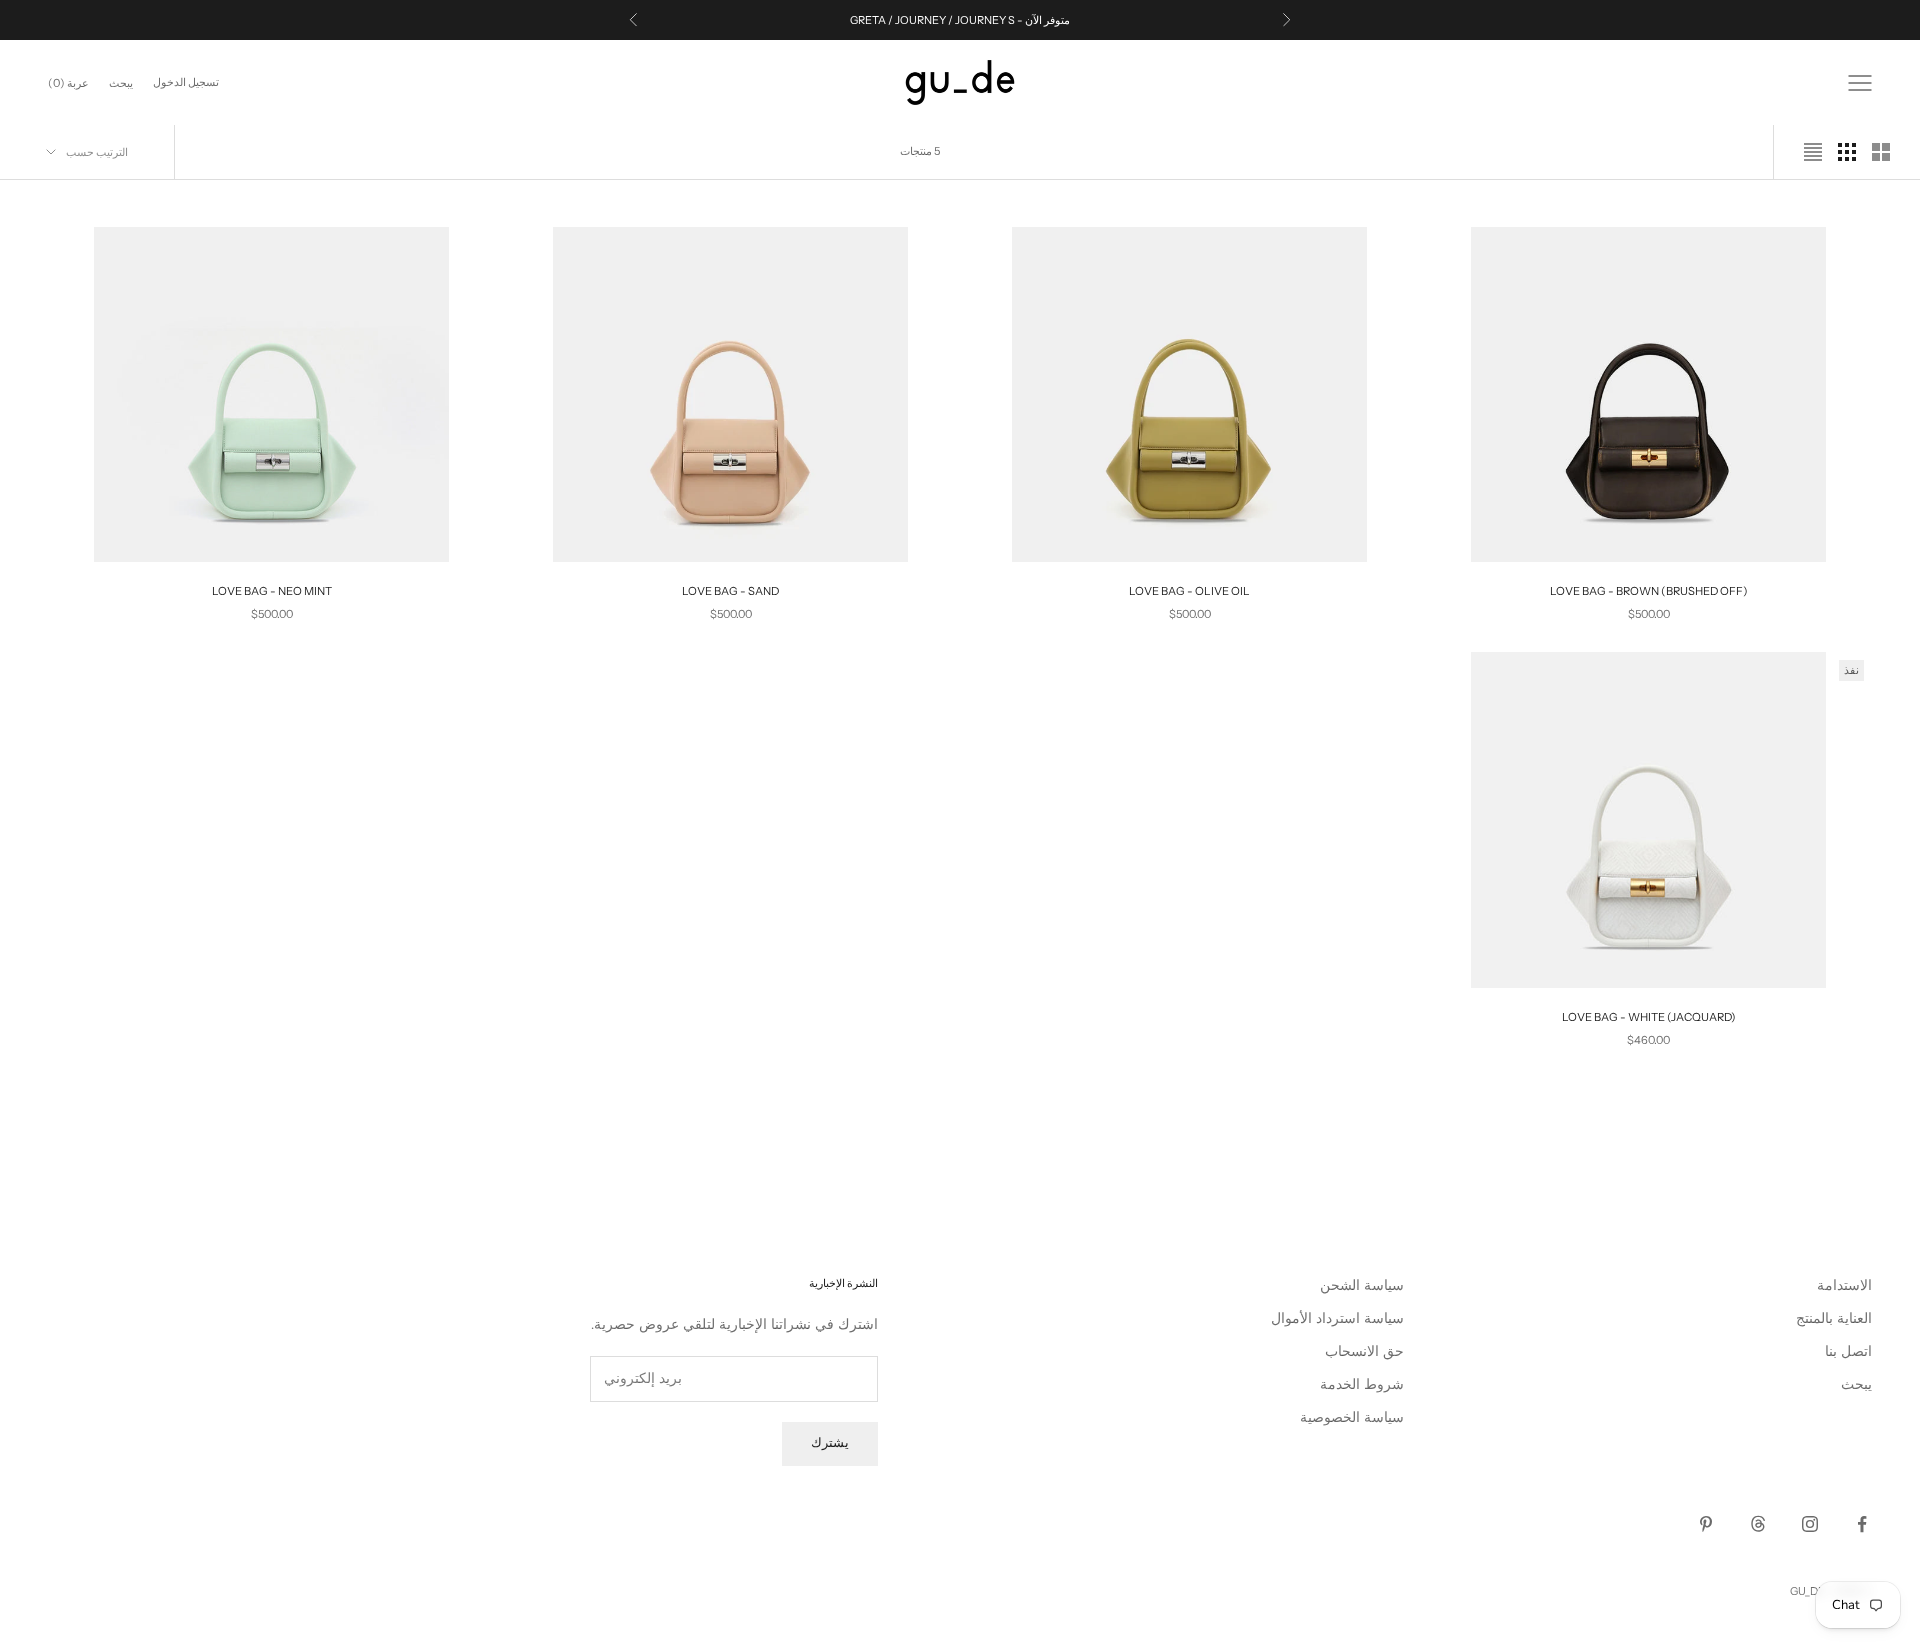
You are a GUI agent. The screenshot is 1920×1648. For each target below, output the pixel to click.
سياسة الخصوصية (1352, 1417)
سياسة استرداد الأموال (1337, 1318)
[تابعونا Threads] (1758, 1524)
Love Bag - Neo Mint (272, 591)
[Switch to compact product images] (1813, 152)
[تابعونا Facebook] (1862, 1524)
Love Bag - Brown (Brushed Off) (1649, 591)
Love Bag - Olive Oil (1189, 591)
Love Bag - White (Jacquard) (1649, 1017)
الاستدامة (1844, 1285)
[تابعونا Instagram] (1810, 1524)
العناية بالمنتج (1834, 1318)
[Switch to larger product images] (1881, 152)
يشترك (830, 1443)
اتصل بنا (1848, 1351)
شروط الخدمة (1362, 1384)
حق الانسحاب (1364, 1351)
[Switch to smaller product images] (1847, 152)
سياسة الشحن (1362, 1285)
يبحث (1856, 1384)
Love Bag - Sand (730, 591)
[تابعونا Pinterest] (1706, 1524)
